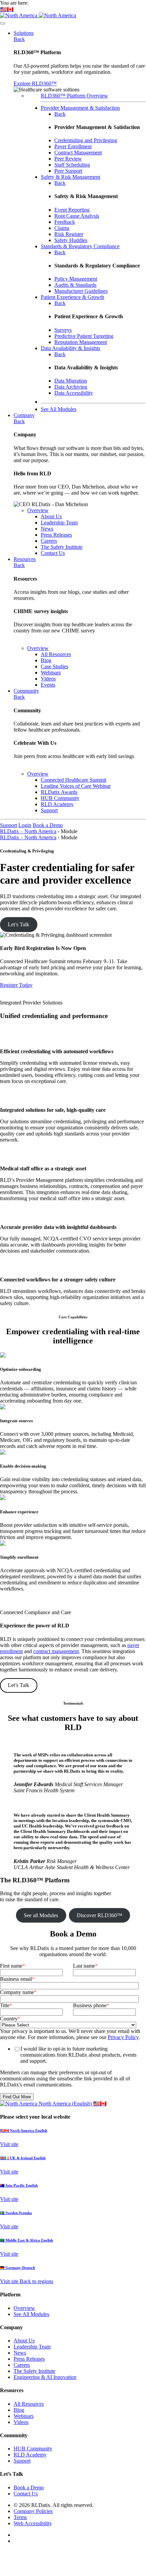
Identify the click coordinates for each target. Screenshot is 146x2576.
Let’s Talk (19, 924)
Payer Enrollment (73, 146)
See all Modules (41, 1915)
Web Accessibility (33, 2523)
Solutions (24, 33)
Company (24, 415)
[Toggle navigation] (3, 23)
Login (25, 825)
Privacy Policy (123, 2037)
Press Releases (29, 2359)
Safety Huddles (71, 240)
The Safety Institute (34, 2371)
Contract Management (78, 153)
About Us (24, 2341)
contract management (56, 1651)
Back (19, 39)
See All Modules (31, 2314)
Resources (25, 559)
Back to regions (36, 2281)
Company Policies (33, 2511)
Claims (62, 228)
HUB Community (33, 2449)
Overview (38, 510)
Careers (22, 2365)
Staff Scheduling (72, 165)
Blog (19, 2410)
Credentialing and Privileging (86, 140)
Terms (20, 2517)
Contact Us (26, 2494)
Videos (21, 2422)
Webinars (24, 2416)
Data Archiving (71, 387)
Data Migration (71, 381)
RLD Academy (30, 2455)
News (20, 2353)
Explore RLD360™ (35, 83)
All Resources (29, 2404)
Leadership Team (32, 2347)
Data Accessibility (74, 393)
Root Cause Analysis (77, 216)
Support (8, 825)
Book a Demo (48, 825)
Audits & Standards (75, 285)
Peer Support (68, 171)
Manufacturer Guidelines (81, 291)
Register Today (16, 985)
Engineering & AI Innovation (45, 2377)
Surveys (63, 330)
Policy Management (76, 279)
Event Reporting (72, 210)
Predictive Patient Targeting (84, 336)
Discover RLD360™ (99, 1915)
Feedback (65, 222)
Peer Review (68, 159)
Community (26, 691)
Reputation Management (81, 342)
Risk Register (69, 234)
